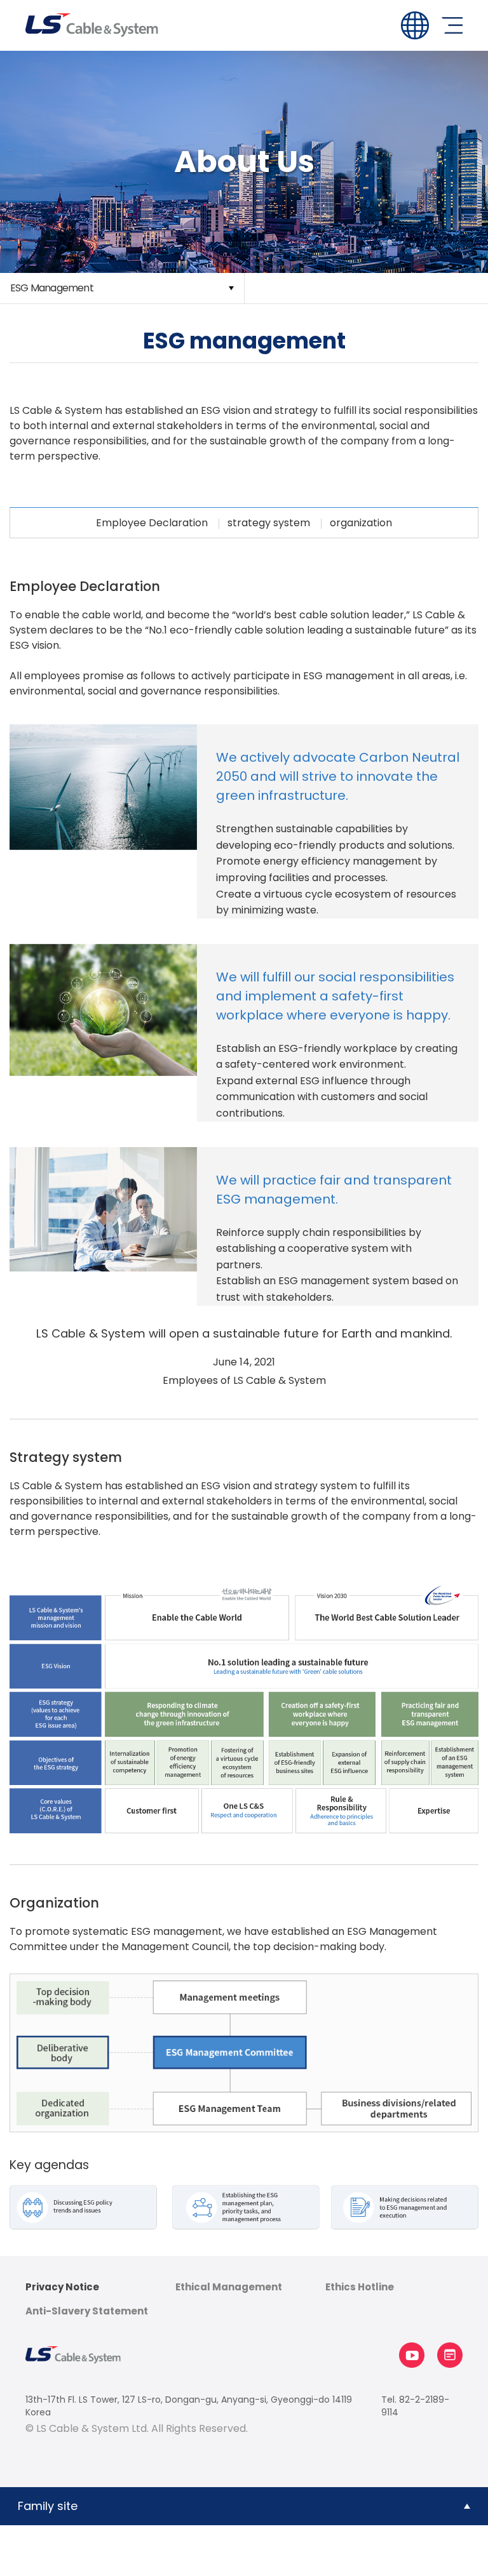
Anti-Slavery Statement (87, 2311)
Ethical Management (229, 2287)
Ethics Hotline (360, 2287)
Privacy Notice (62, 2287)
